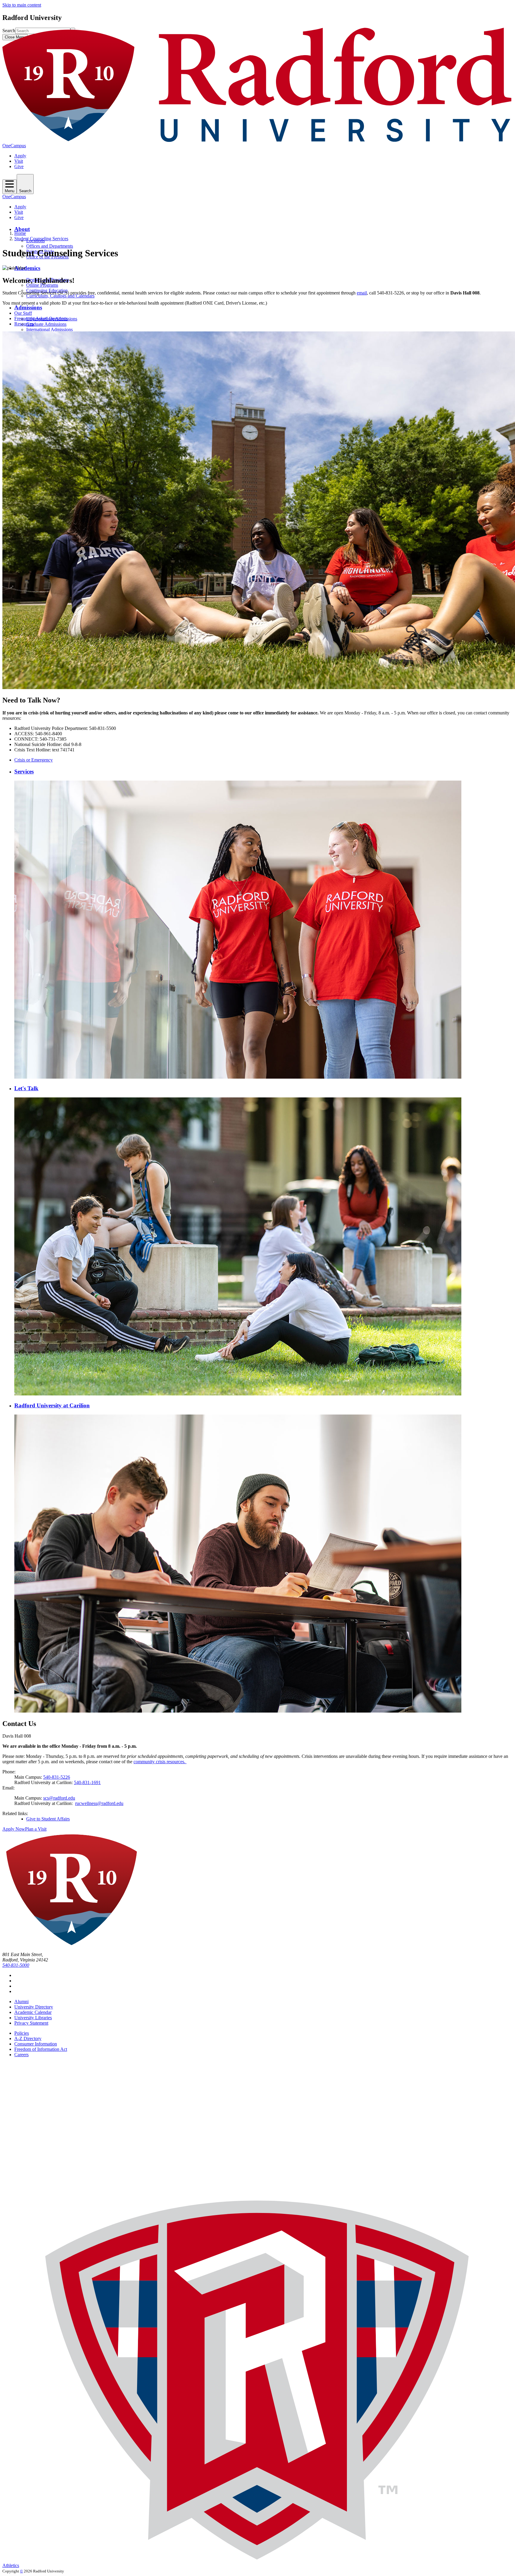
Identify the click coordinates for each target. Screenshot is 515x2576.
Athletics (11, 2565)
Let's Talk (26, 1088)
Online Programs (42, 285)
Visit (19, 161)
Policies (22, 2033)
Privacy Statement (31, 2023)
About (22, 229)
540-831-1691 (87, 1782)
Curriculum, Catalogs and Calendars (60, 296)
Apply (20, 156)
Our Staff (23, 313)
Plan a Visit (36, 1829)
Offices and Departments (50, 246)
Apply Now (14, 1829)
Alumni (21, 2002)
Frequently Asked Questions (41, 318)
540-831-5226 (57, 1777)
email (362, 293)
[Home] (257, 140)
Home (20, 233)
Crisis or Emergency (34, 760)
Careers (21, 2055)
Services (24, 771)
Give (19, 166)
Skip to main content (22, 5)
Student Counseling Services (41, 239)
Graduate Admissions (46, 324)
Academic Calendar (33, 2012)
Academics (27, 268)
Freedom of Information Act (41, 2049)
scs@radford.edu (59, 1798)
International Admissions (49, 329)
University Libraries (33, 2018)
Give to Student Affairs (48, 1819)
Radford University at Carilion (52, 1405)
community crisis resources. (160, 1762)
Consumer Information (36, 2044)
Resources (24, 324)
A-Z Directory (28, 2038)
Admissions (28, 307)
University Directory (34, 2007)
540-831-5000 (16, 1965)
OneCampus (14, 146)
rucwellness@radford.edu (99, 1803)
